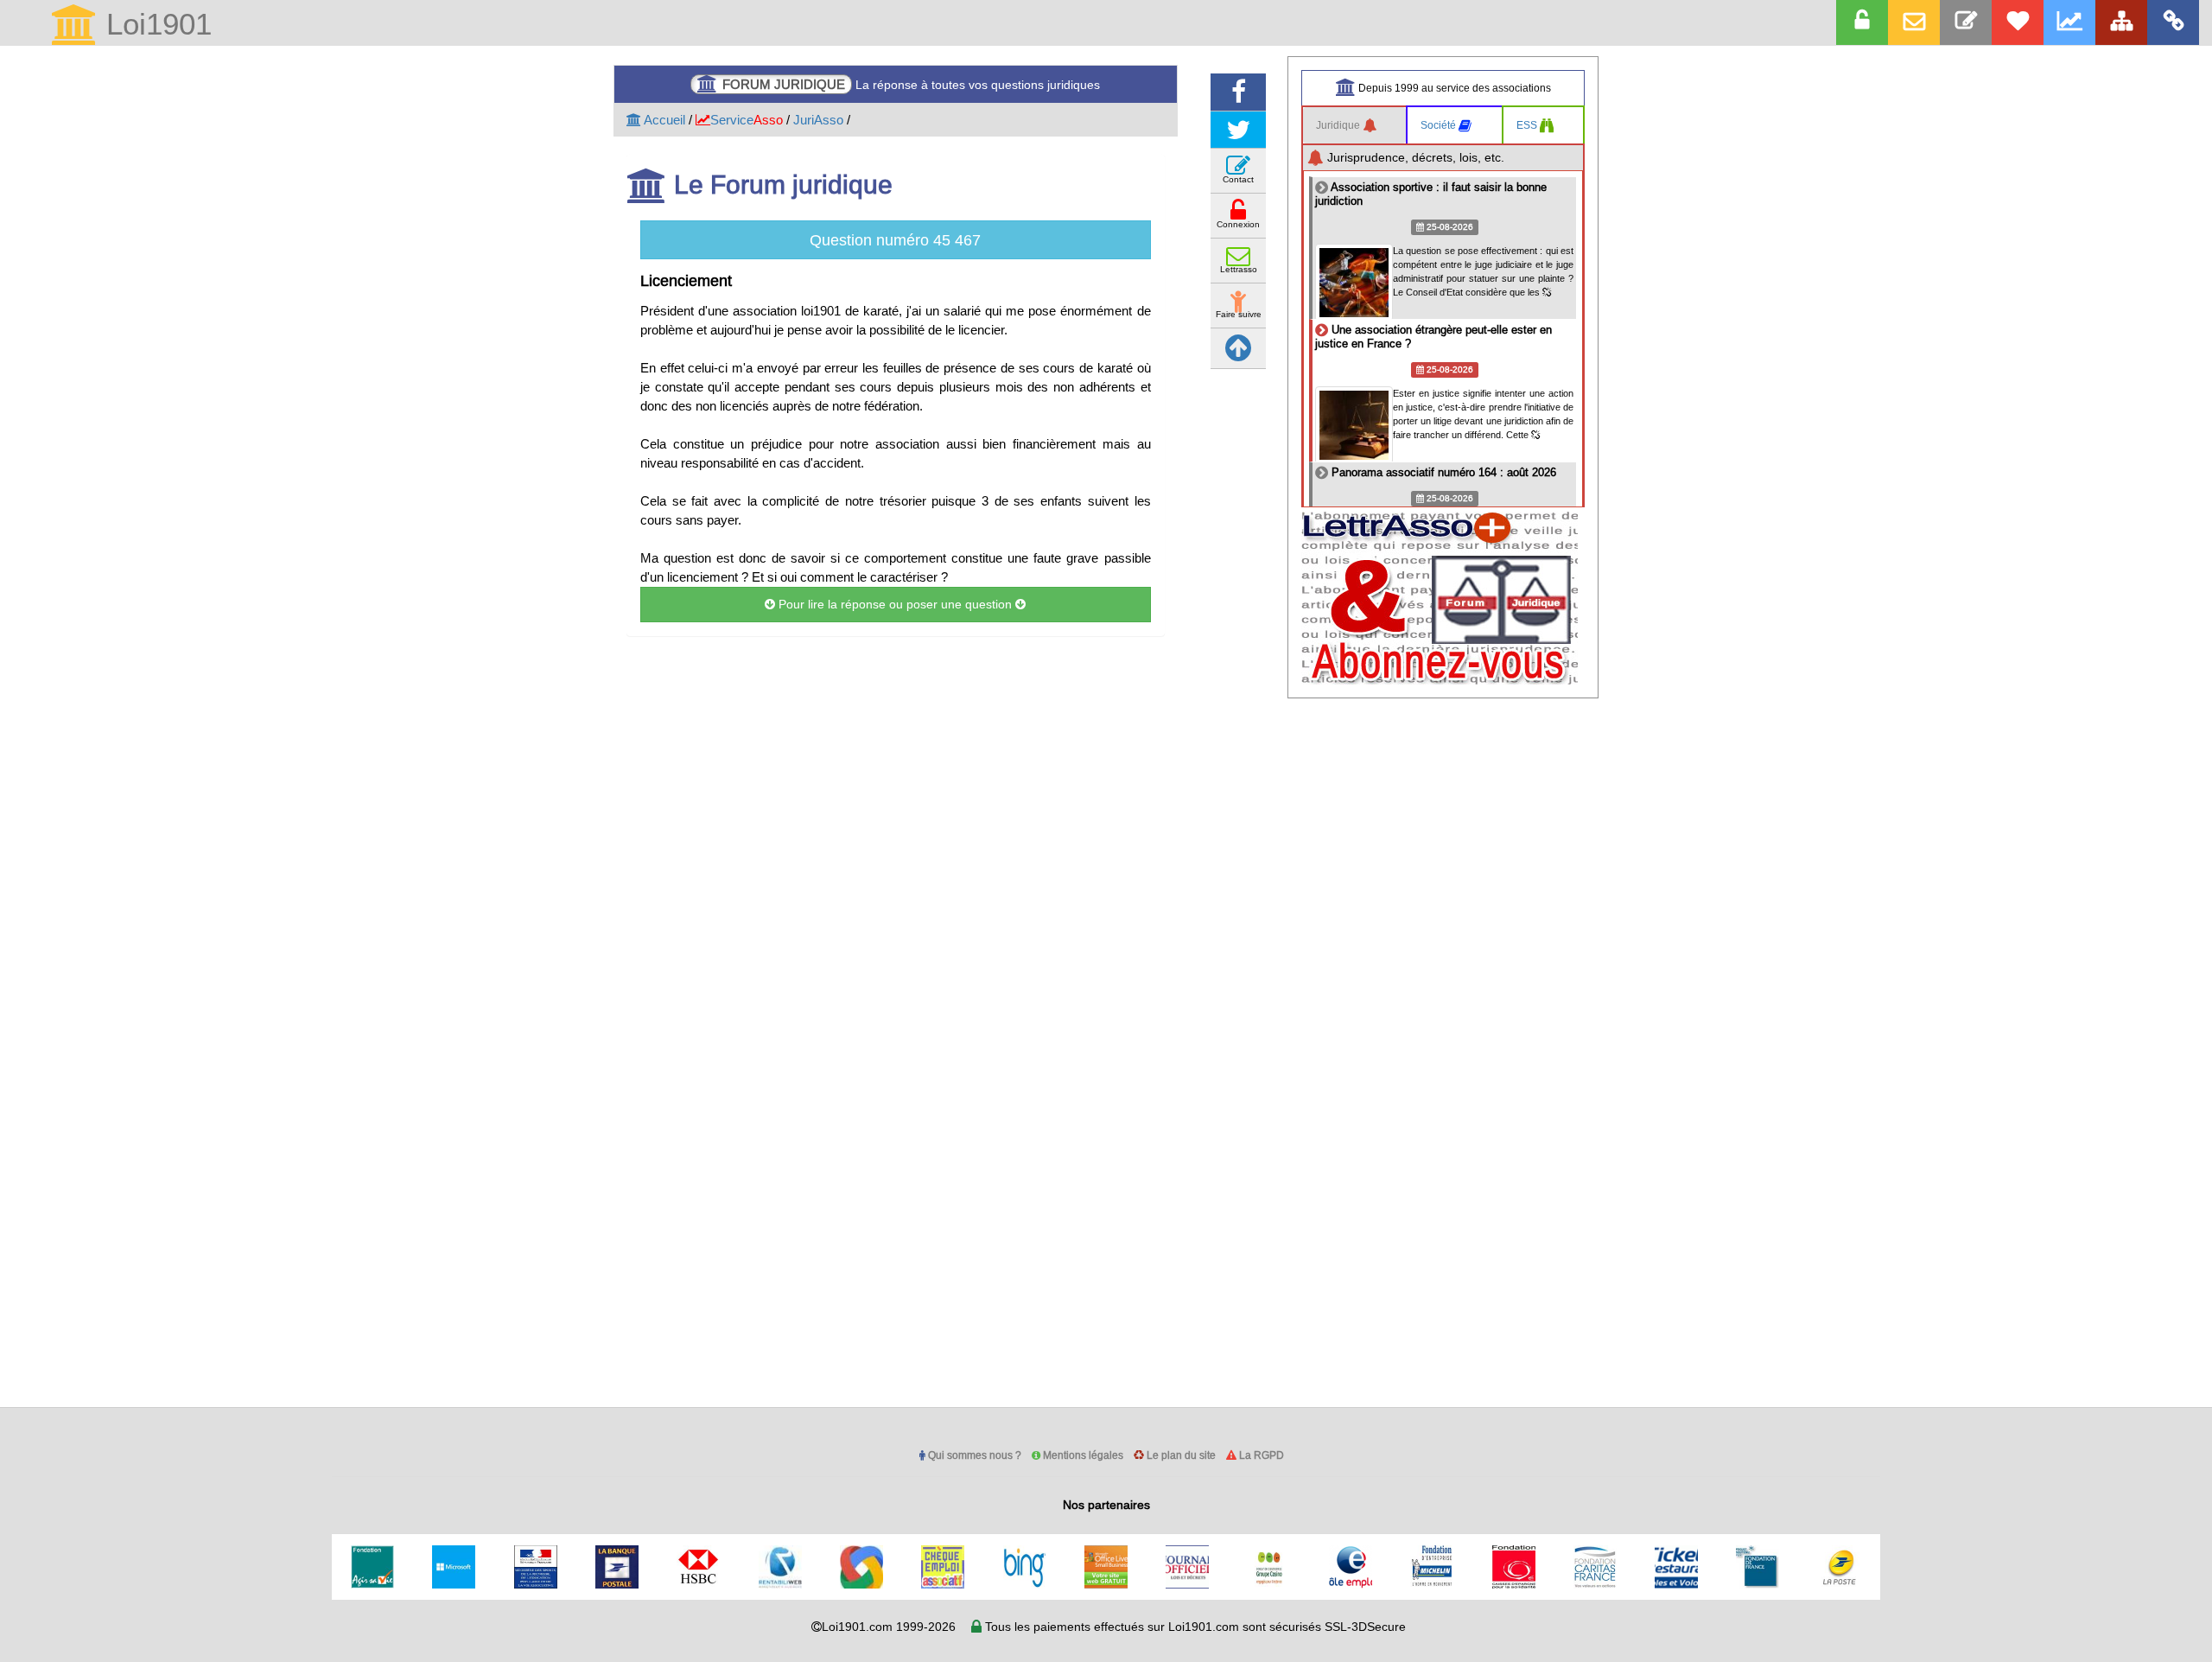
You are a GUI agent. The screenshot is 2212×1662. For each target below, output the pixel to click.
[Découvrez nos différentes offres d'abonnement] (2018, 22)
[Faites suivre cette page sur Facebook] (1238, 92)
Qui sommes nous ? (973, 1455)
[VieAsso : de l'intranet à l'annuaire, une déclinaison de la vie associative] (2173, 22)
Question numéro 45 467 (895, 240)
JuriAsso (818, 120)
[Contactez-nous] (1966, 22)
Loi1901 (155, 25)
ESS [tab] (1528, 125)
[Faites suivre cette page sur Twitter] (1238, 130)
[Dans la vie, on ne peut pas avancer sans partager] (2121, 22)
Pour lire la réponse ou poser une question (895, 604)
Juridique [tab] (1339, 125)
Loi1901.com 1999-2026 (889, 1627)
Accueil (663, 120)
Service (747, 120)
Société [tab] (1440, 125)
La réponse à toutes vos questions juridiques (911, 84)
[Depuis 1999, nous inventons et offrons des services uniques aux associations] (2069, 22)
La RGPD (1260, 1455)
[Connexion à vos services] (1862, 22)
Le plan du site (1180, 1455)
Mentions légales (1082, 1455)
